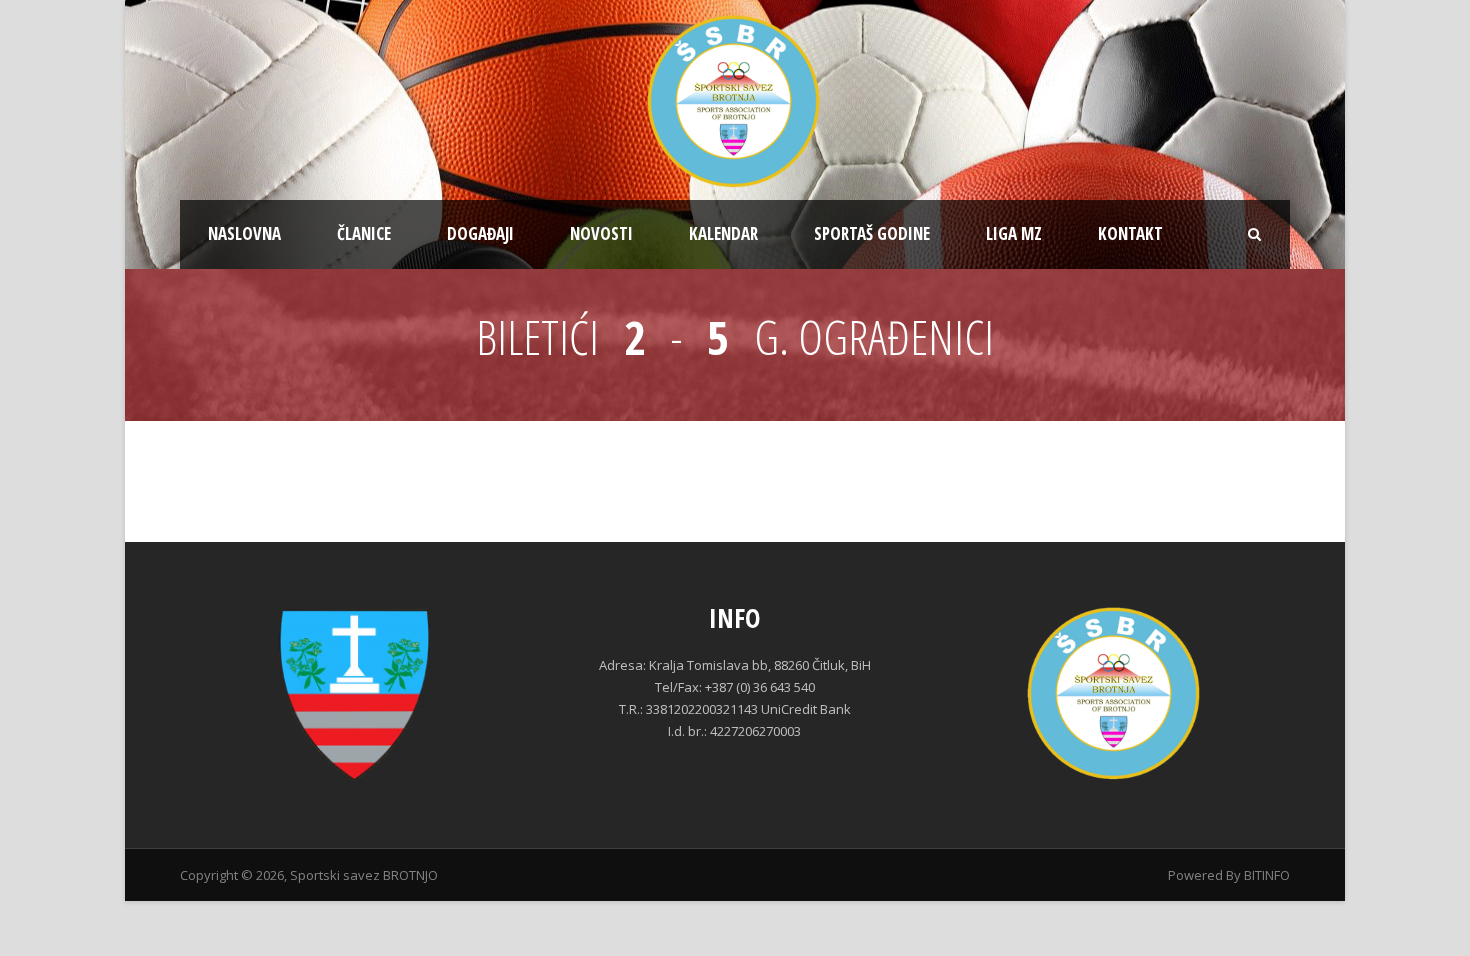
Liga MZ (1014, 233)
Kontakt (1130, 233)
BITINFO (1267, 875)
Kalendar (723, 233)
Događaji (480, 233)
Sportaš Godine (872, 233)
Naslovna (244, 233)
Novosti (601, 233)
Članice (364, 233)
